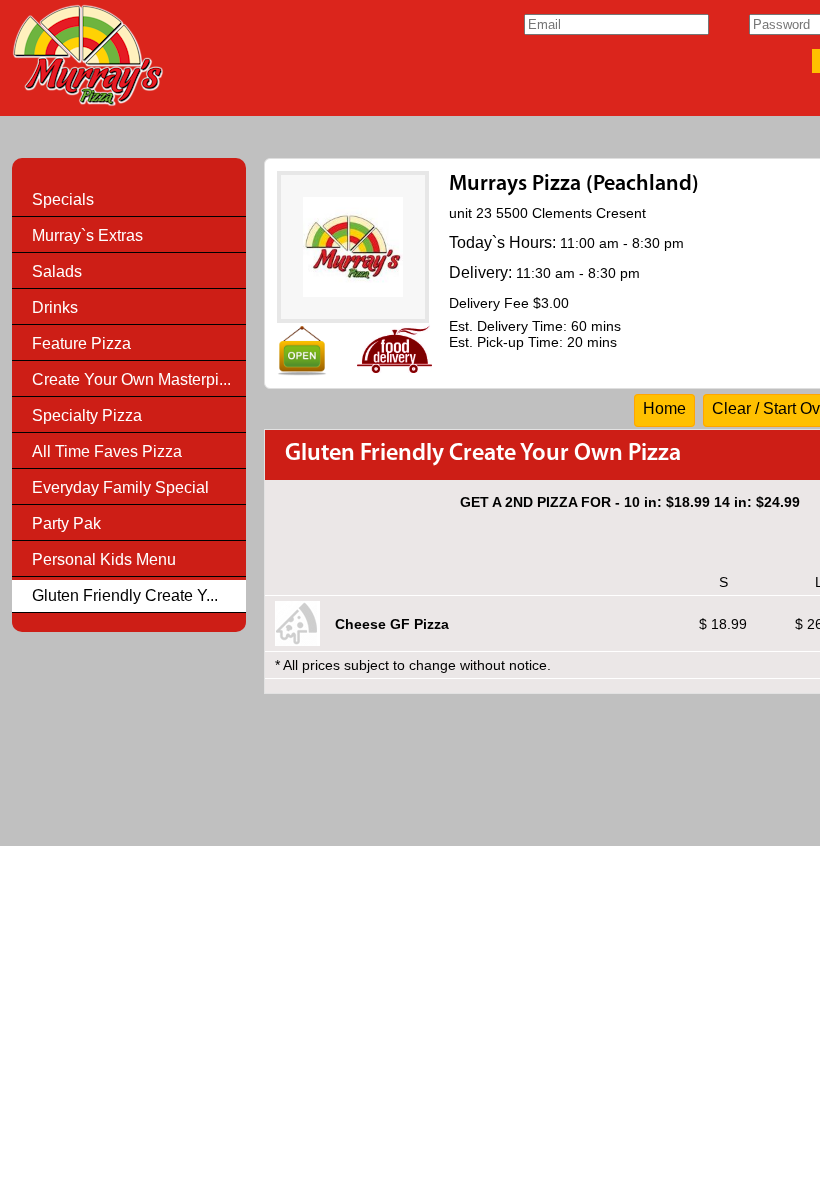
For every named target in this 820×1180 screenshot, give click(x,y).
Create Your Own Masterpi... (131, 379)
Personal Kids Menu (104, 559)
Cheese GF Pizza (392, 624)
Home (664, 408)
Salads (57, 271)
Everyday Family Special (120, 487)
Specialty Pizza (87, 415)
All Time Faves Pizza (107, 451)
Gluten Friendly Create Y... (125, 595)
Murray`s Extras (87, 235)
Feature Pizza (81, 343)
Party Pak (66, 523)
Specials (63, 199)
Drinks (55, 307)
